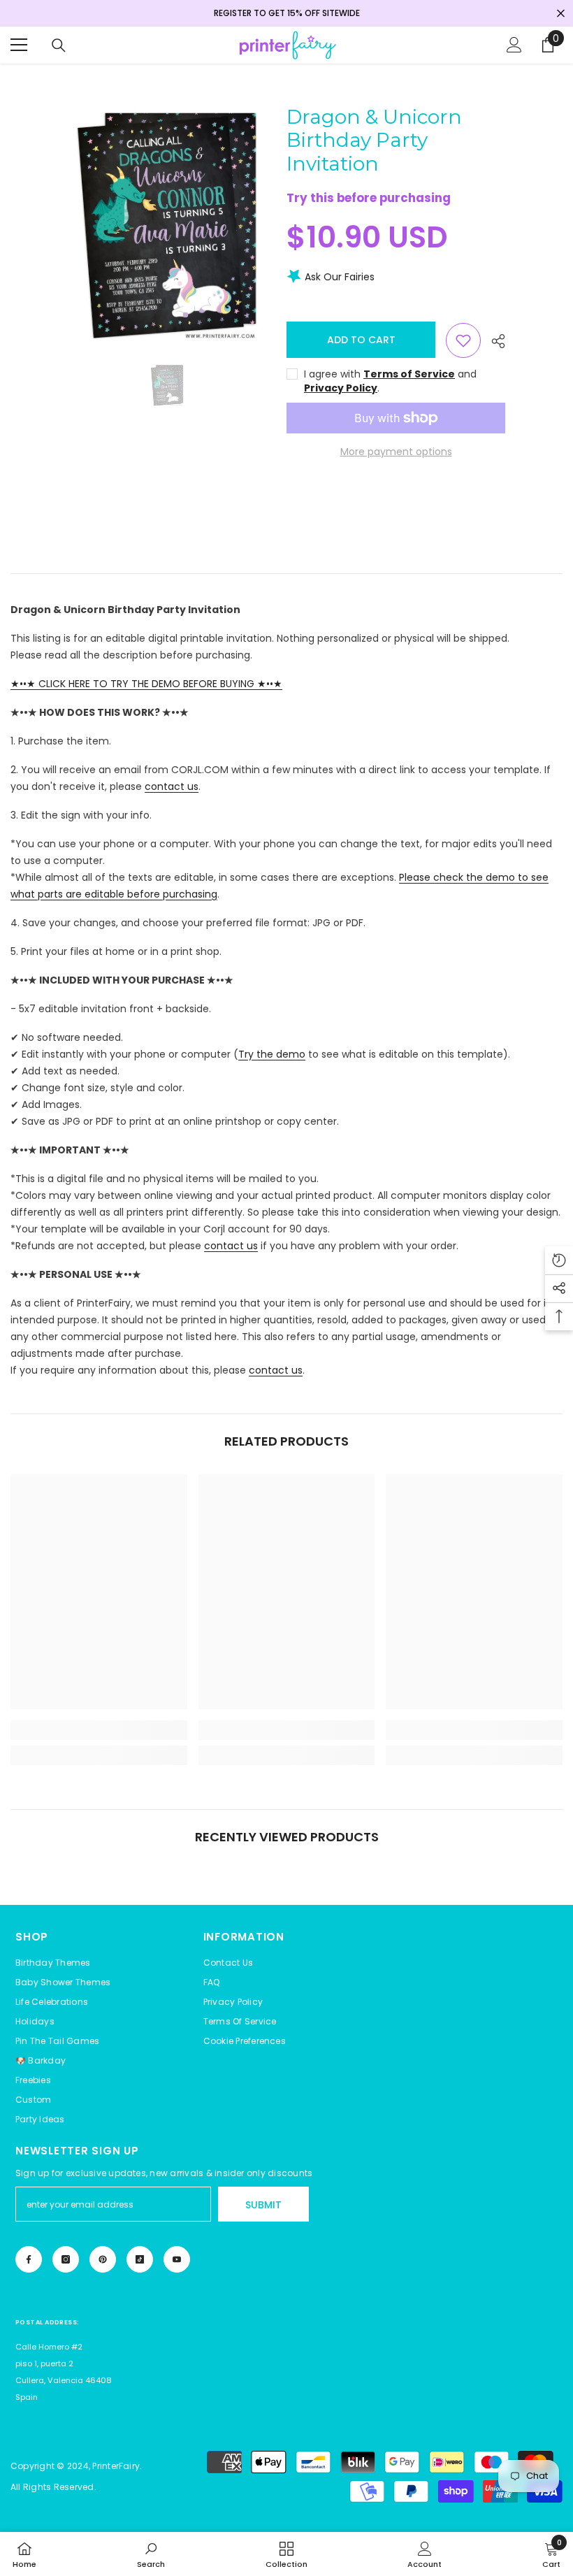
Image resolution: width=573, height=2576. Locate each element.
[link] (99, 1730)
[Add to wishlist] (463, 340)
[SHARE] (493, 341)
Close (561, 14)
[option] (167, 225)
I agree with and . (390, 381)
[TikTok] (140, 2259)
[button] (245, 2041)
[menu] (19, 45)
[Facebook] (29, 2259)
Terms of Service (409, 374)
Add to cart (361, 340)
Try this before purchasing (369, 198)
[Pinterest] (103, 2259)
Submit (263, 2205)
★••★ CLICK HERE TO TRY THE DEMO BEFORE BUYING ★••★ (146, 684)
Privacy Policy (341, 388)
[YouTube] (177, 2259)
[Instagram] (66, 2259)
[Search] (59, 45)
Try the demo (272, 1054)
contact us (172, 786)
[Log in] (514, 45)
